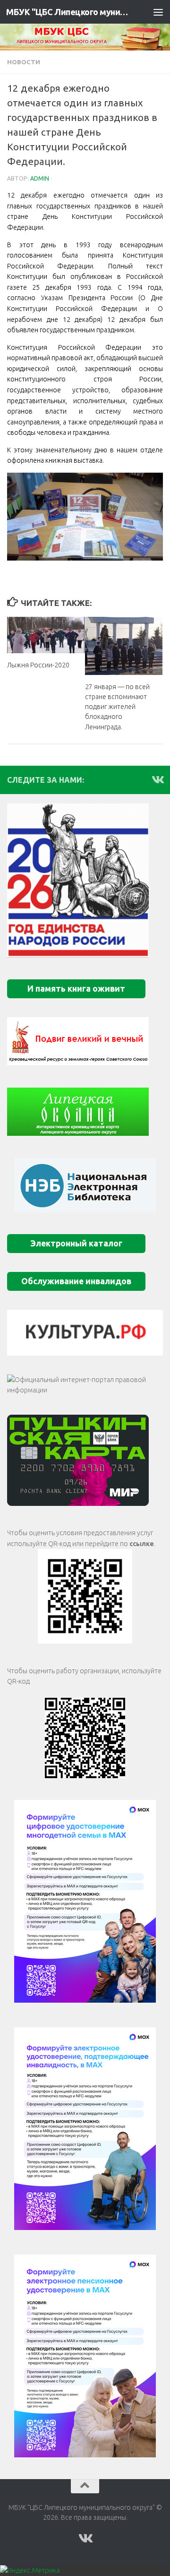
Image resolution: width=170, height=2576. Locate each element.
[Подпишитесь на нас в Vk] (157, 779)
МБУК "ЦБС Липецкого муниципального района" (67, 12)
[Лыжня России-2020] (46, 635)
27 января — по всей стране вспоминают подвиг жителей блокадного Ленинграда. (117, 707)
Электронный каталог (76, 1243)
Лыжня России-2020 (38, 665)
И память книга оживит (76, 989)
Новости (24, 62)
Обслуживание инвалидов (76, 1281)
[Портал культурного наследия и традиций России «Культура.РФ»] (85, 1332)
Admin (40, 178)
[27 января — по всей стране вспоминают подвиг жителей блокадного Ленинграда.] (124, 646)
